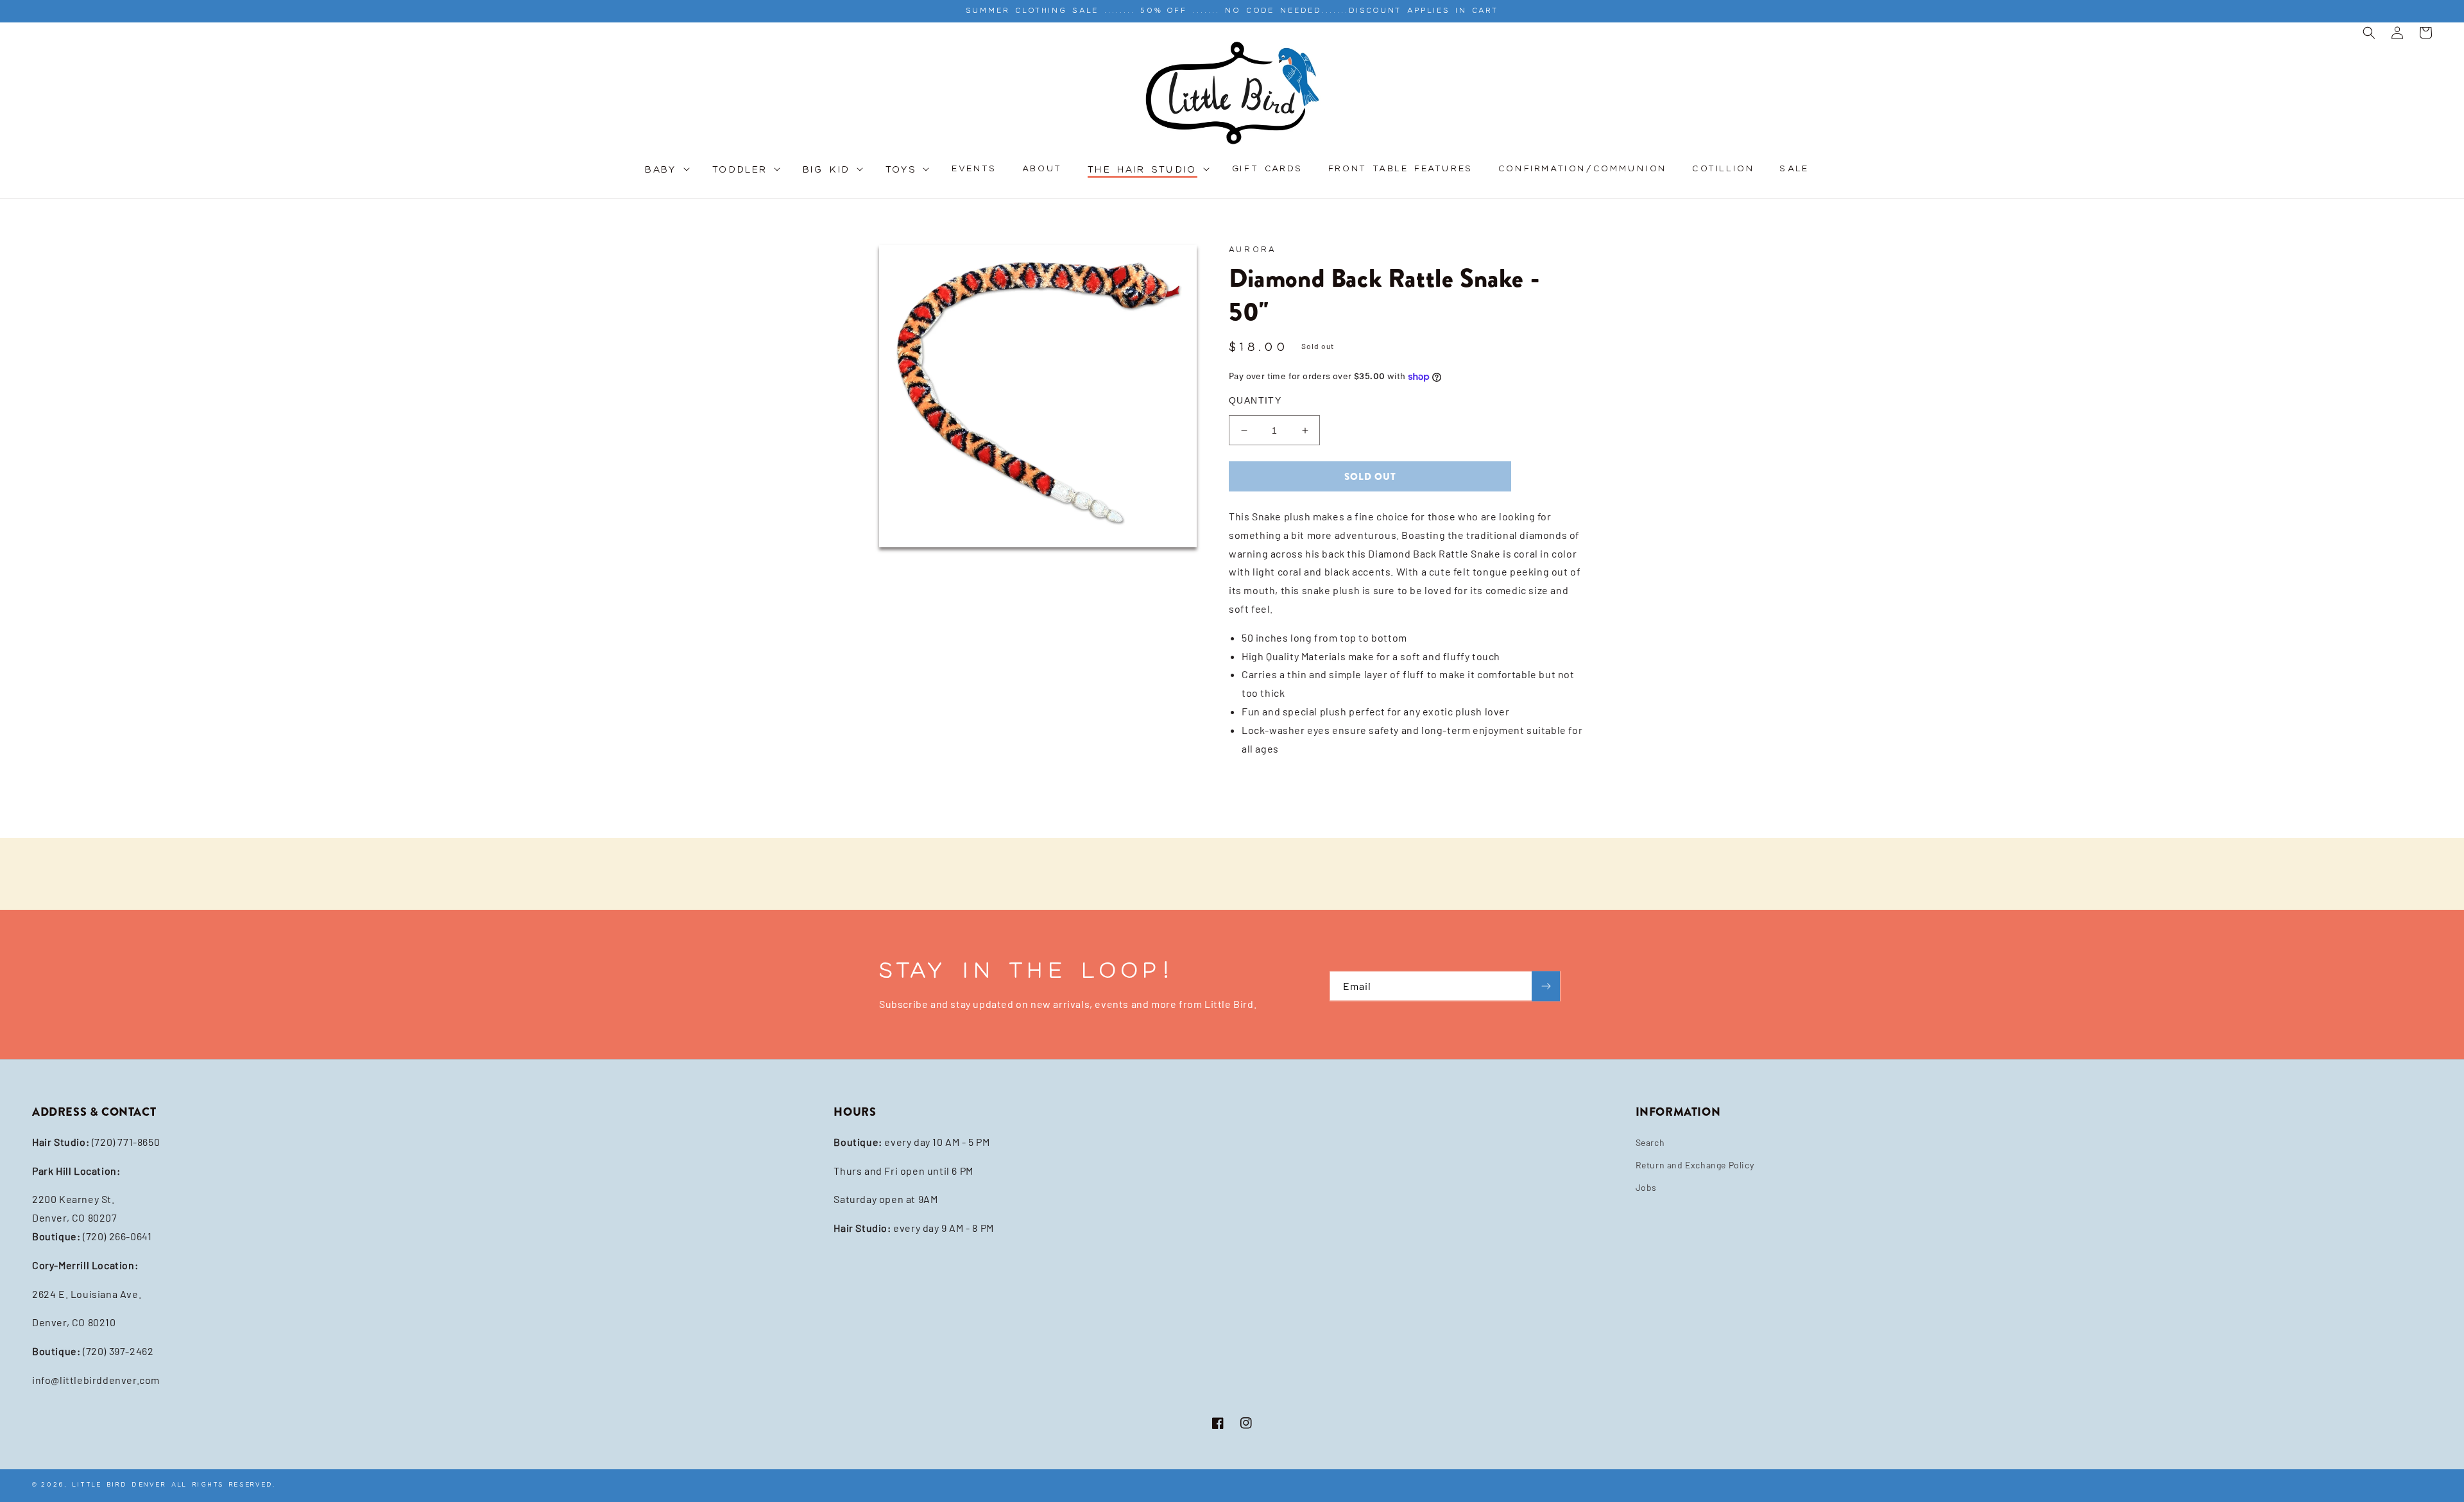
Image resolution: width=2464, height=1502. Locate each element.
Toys (902, 170)
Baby (661, 170)
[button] (666, 177)
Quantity (1255, 400)
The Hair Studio (1142, 170)
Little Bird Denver (119, 1484)
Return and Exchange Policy (1695, 1165)
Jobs (1646, 1187)
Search (1650, 1142)
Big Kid (827, 170)
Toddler (740, 170)
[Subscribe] (1546, 986)
